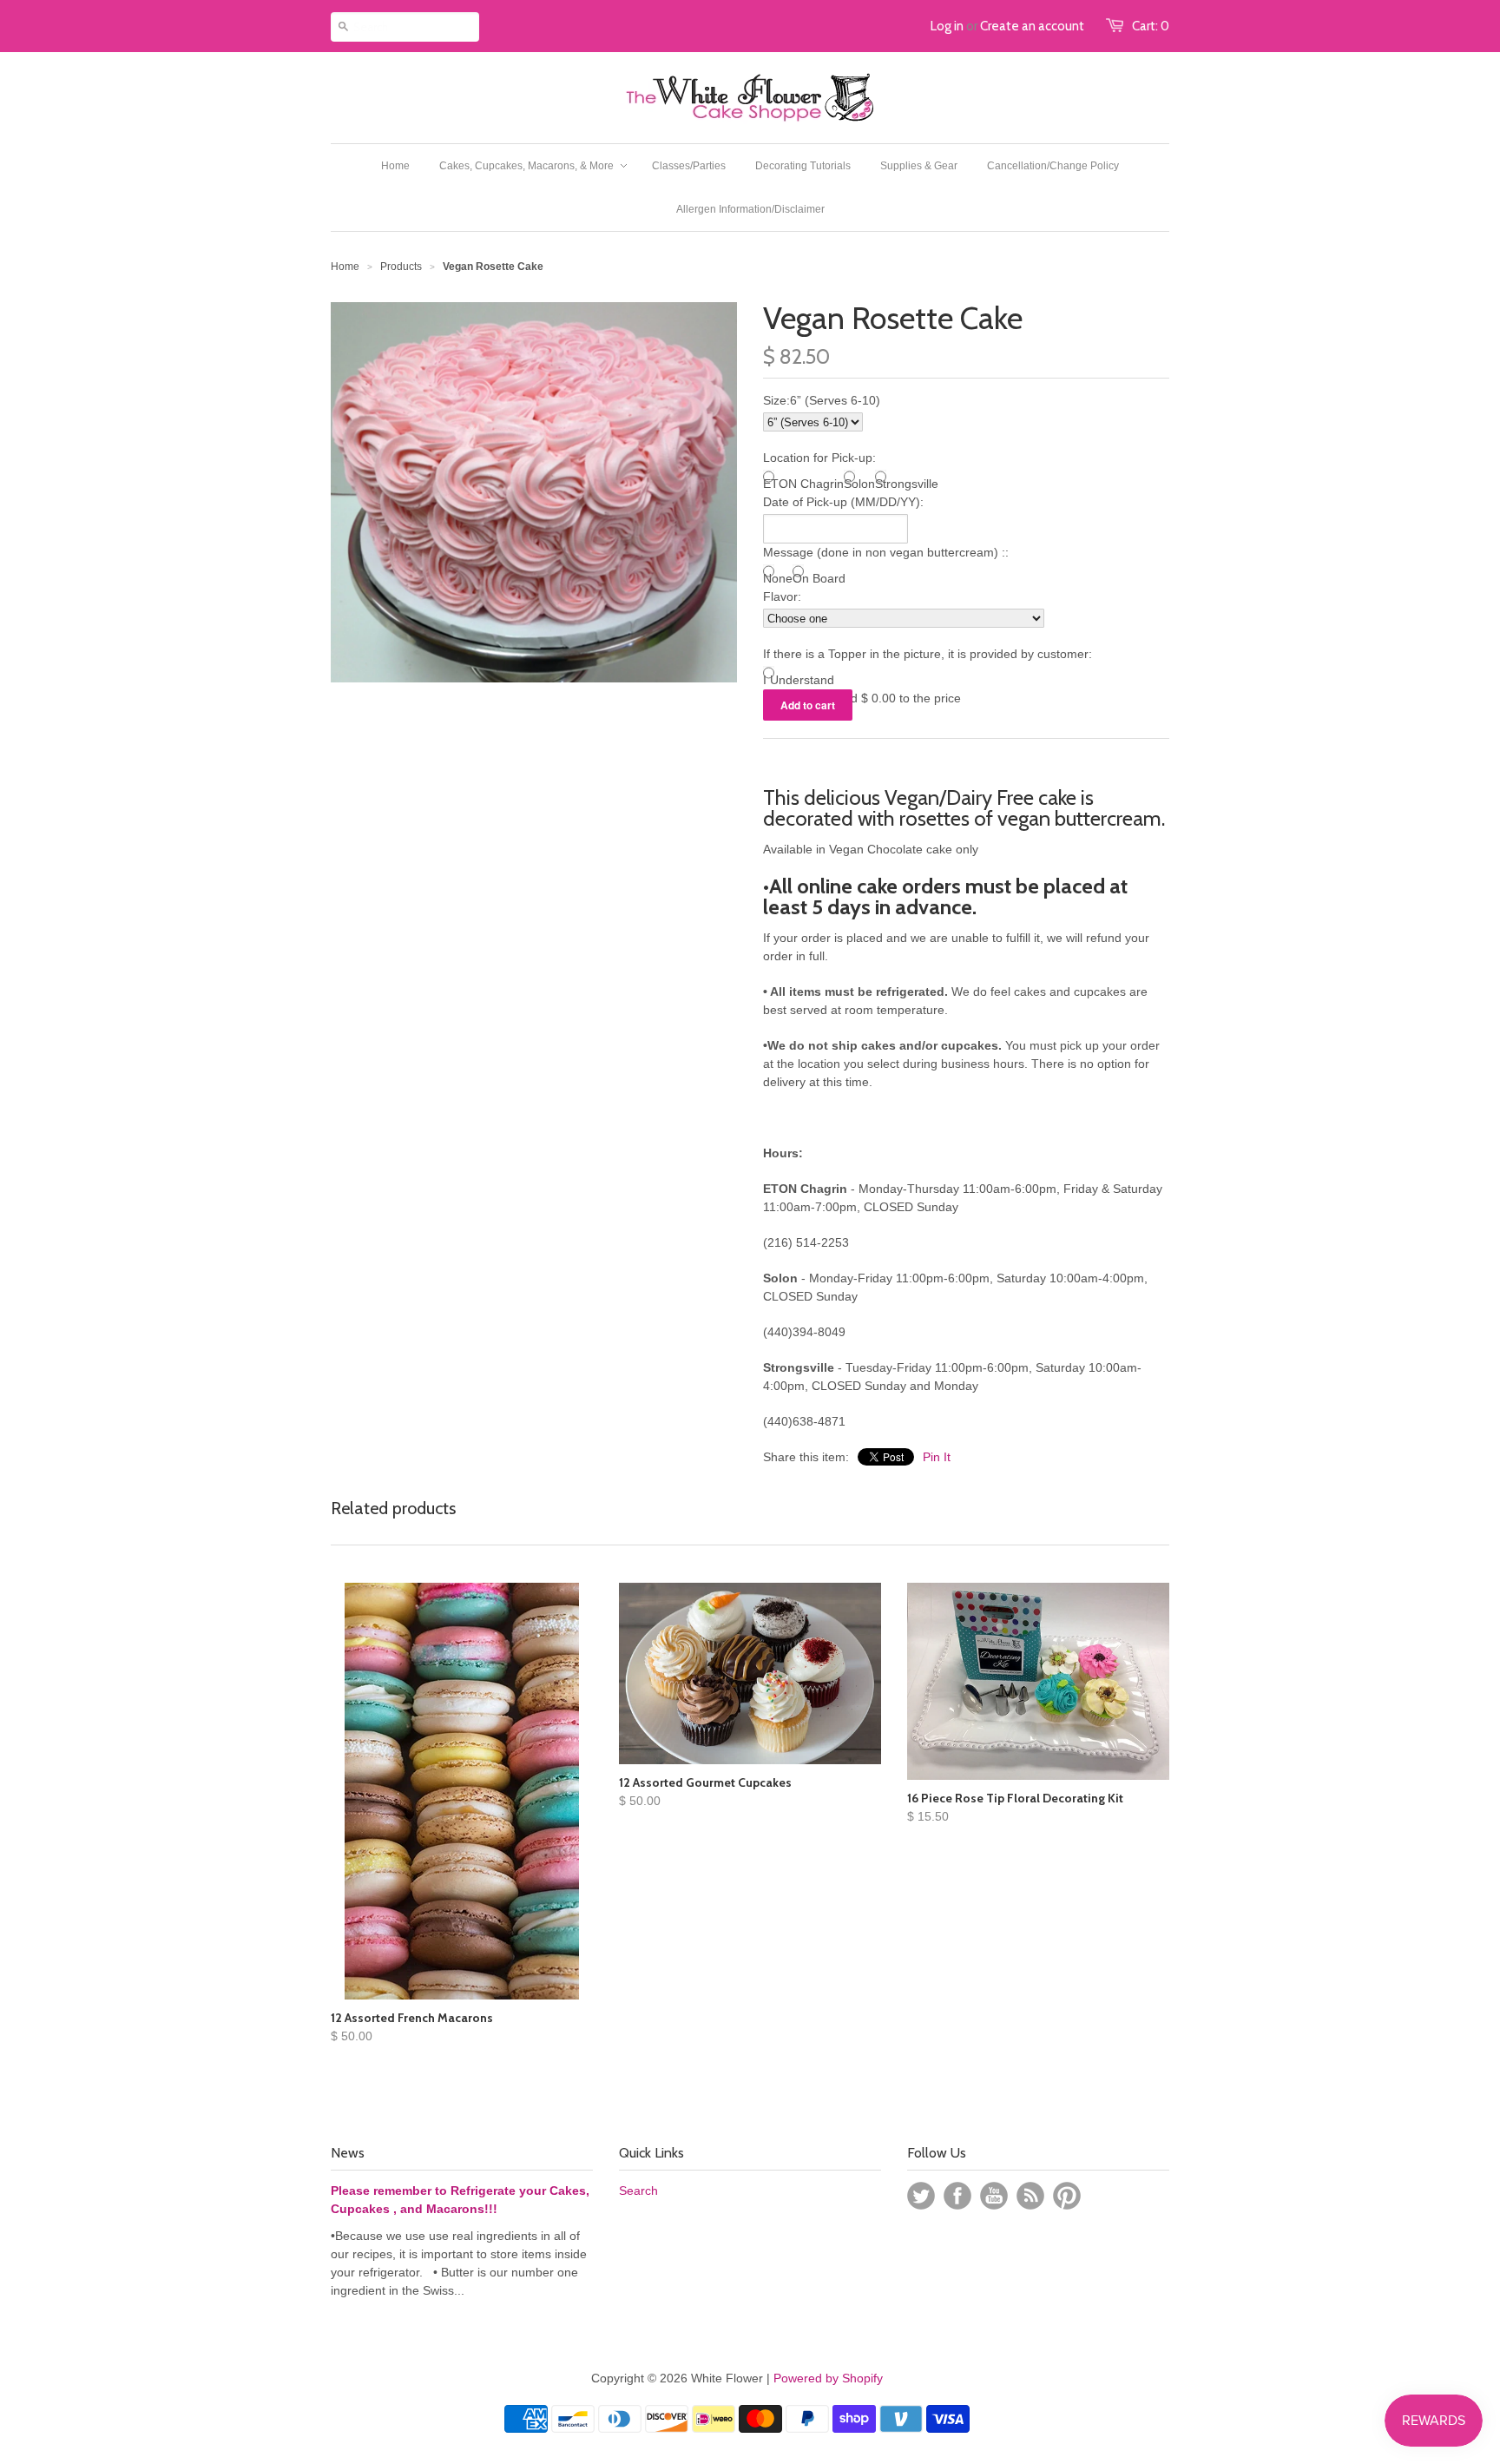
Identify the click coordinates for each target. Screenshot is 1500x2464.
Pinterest (1067, 2196)
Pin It (937, 1457)
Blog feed (1030, 2196)
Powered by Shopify (828, 2378)
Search (638, 2191)
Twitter (921, 2196)
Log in (947, 26)
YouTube (994, 2196)
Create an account (1032, 26)
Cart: (1151, 26)
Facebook (957, 2196)
